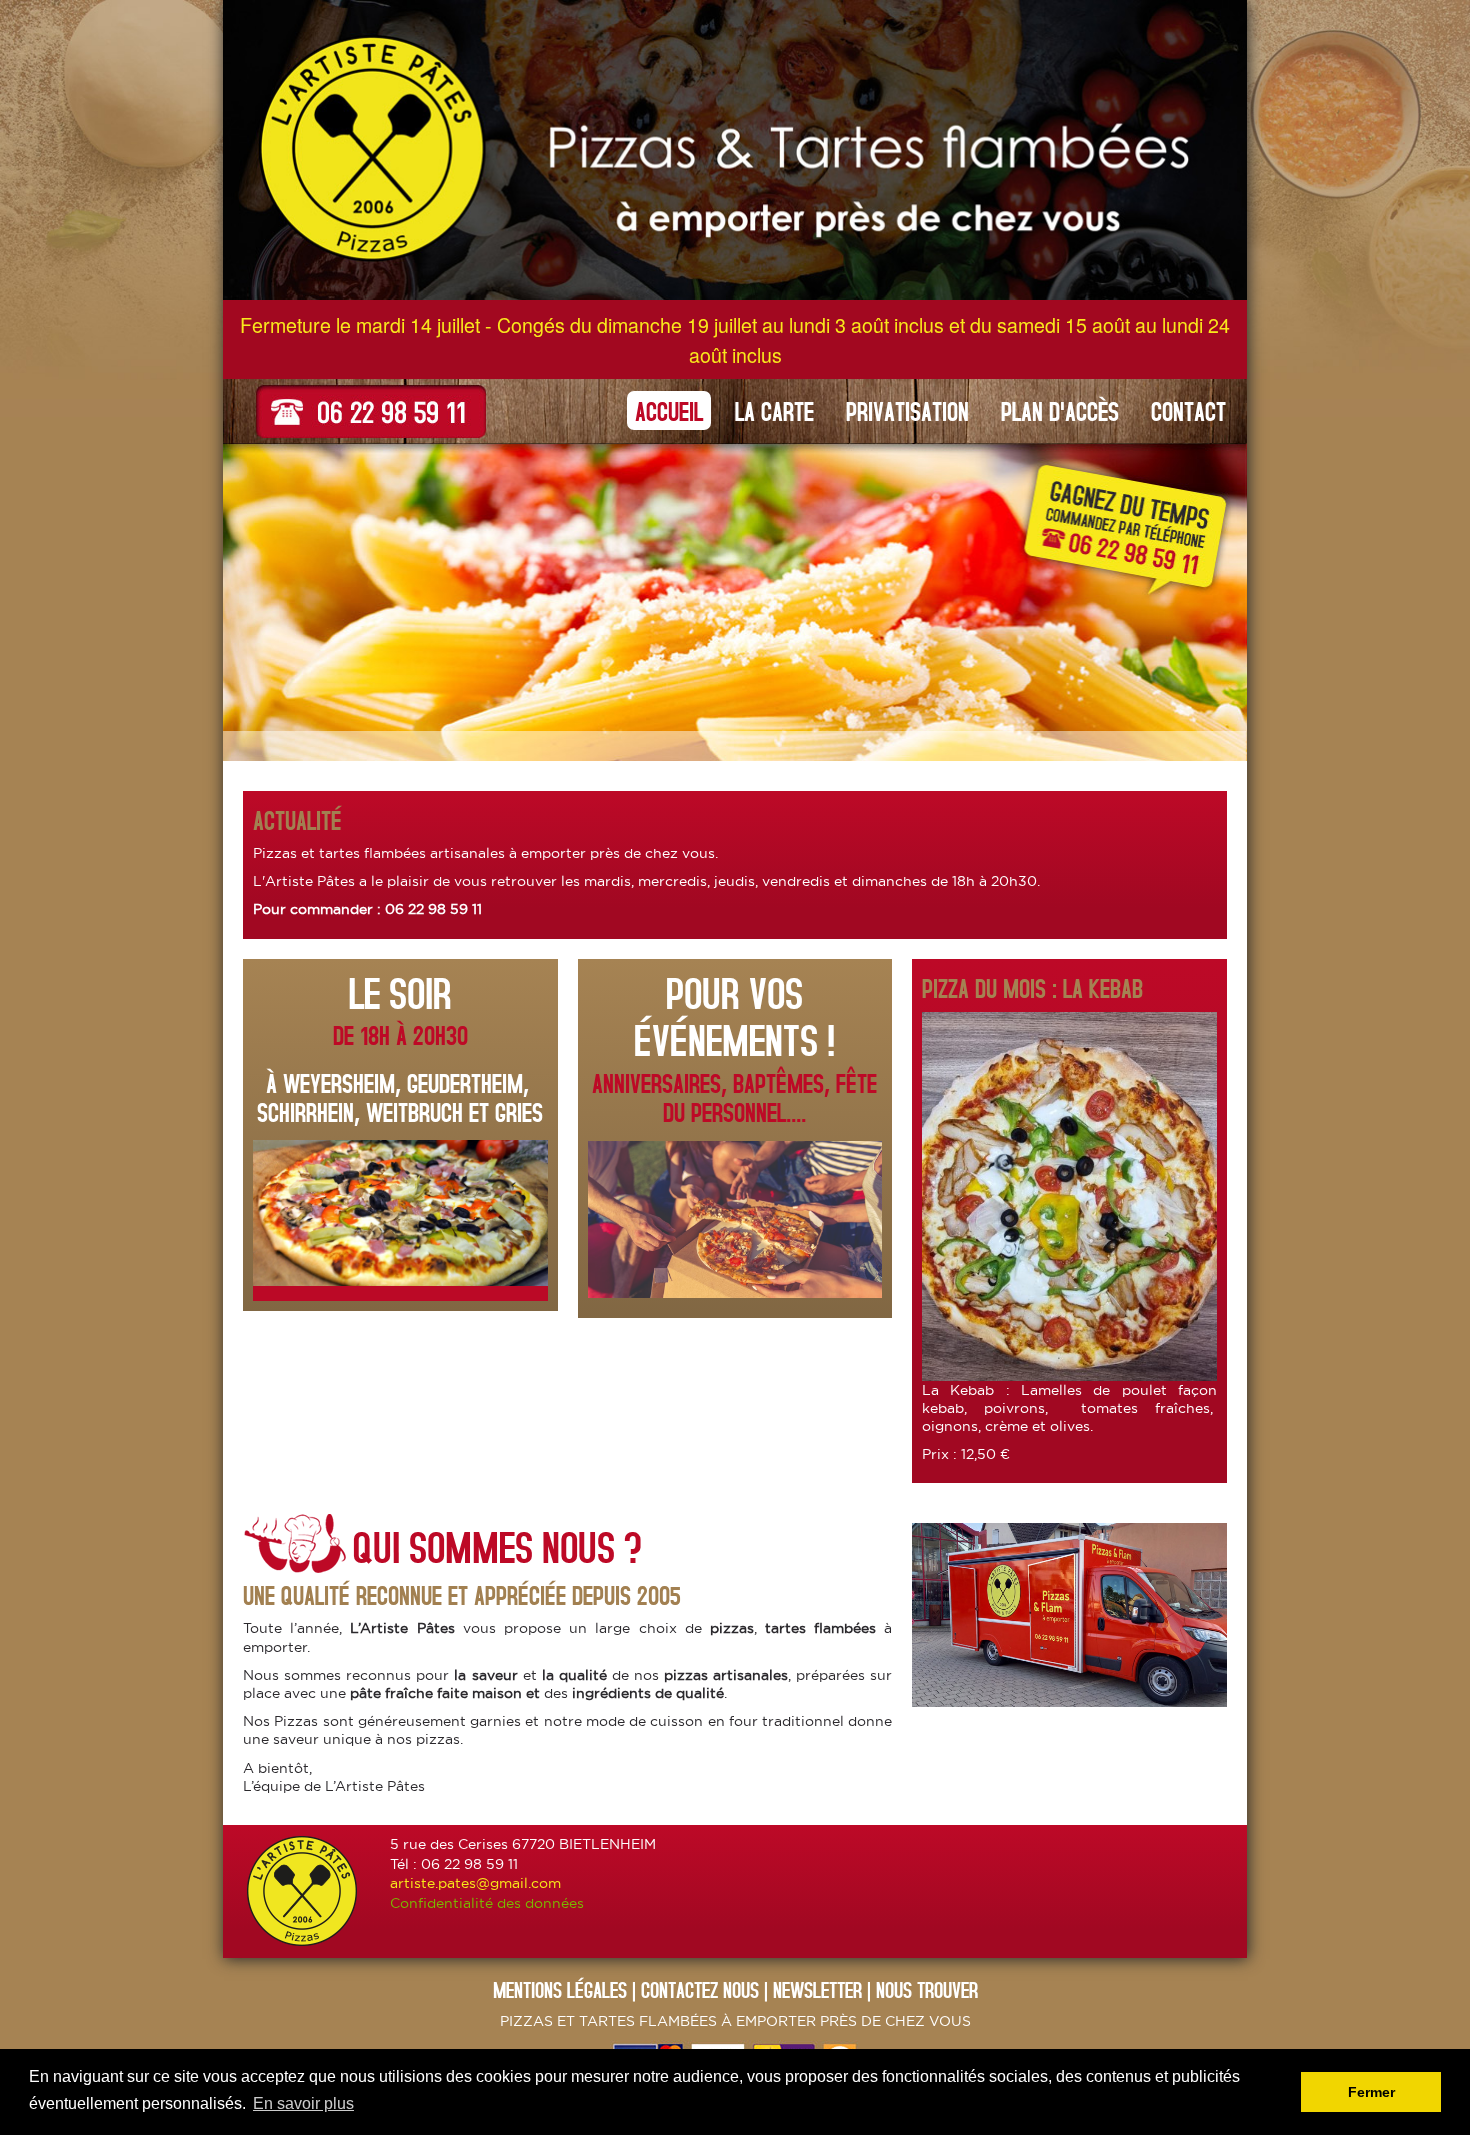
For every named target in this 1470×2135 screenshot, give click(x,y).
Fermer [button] (1371, 2092)
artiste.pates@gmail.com (475, 1883)
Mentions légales (560, 1989)
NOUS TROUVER (927, 1989)
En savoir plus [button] (303, 2103)
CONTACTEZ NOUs (700, 1989)
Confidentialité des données (487, 1903)
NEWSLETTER (817, 1989)
